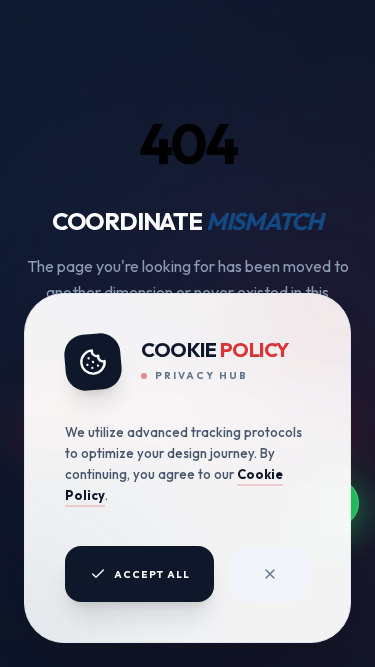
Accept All (152, 574)
